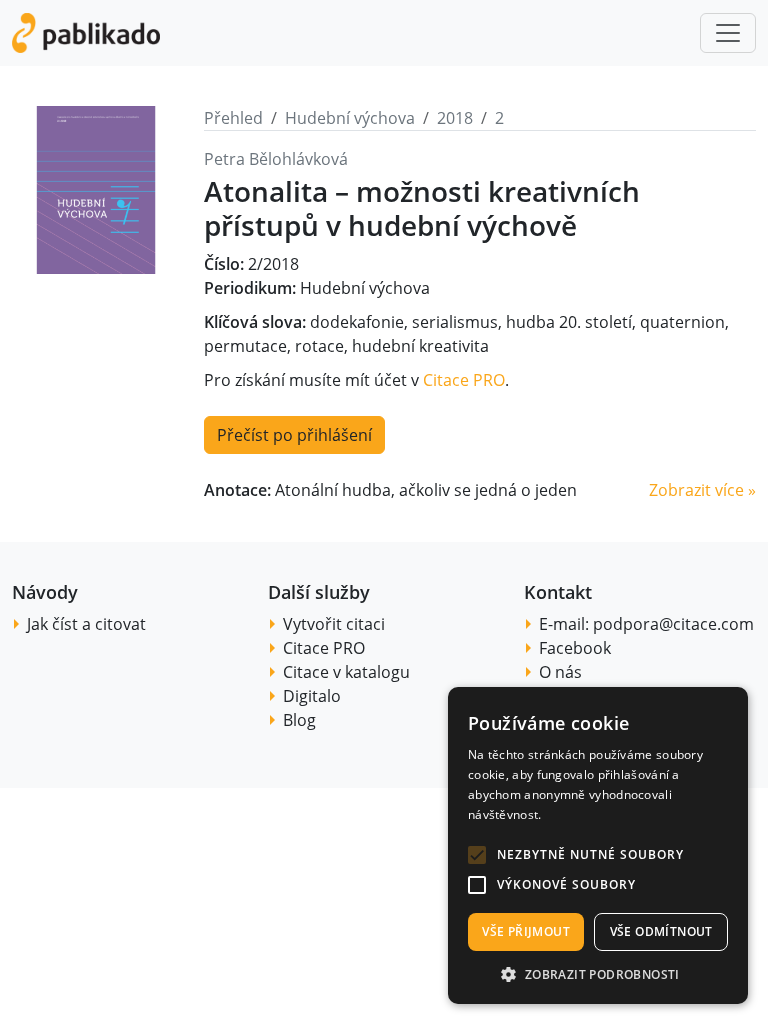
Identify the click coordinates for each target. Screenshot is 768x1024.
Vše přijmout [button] (526, 931)
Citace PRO (464, 380)
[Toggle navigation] (728, 33)
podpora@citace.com (673, 624)
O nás (560, 672)
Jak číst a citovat (86, 624)
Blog (299, 720)
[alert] (598, 845)
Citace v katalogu (346, 672)
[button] (477, 855)
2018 (455, 118)
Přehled (233, 118)
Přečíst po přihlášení (294, 435)
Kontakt (558, 592)
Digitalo (312, 696)
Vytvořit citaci (334, 624)
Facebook (575, 648)
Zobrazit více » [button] (702, 490)
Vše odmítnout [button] (661, 931)
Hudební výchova (350, 118)
